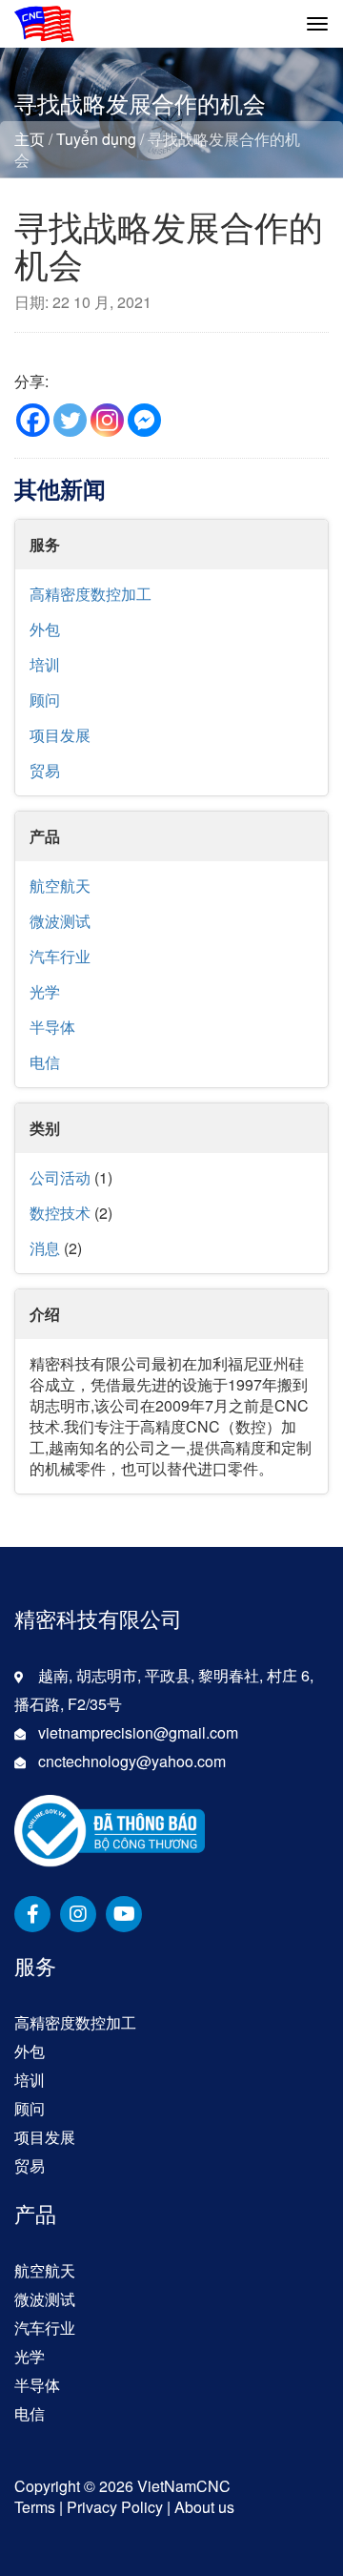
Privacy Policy (115, 2507)
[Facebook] (33, 420)
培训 (45, 664)
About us (204, 2507)
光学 (45, 991)
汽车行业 (60, 956)
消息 (45, 1248)
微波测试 (60, 921)
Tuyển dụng (96, 139)
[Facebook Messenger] (144, 420)
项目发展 (60, 735)
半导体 (52, 1027)
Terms (35, 2507)
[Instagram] (107, 420)
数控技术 (60, 1213)
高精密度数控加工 (91, 594)
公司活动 (60, 1177)
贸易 (45, 770)
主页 (30, 139)
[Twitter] (70, 420)
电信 (45, 1062)
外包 (45, 629)
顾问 (45, 700)
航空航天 (60, 886)
